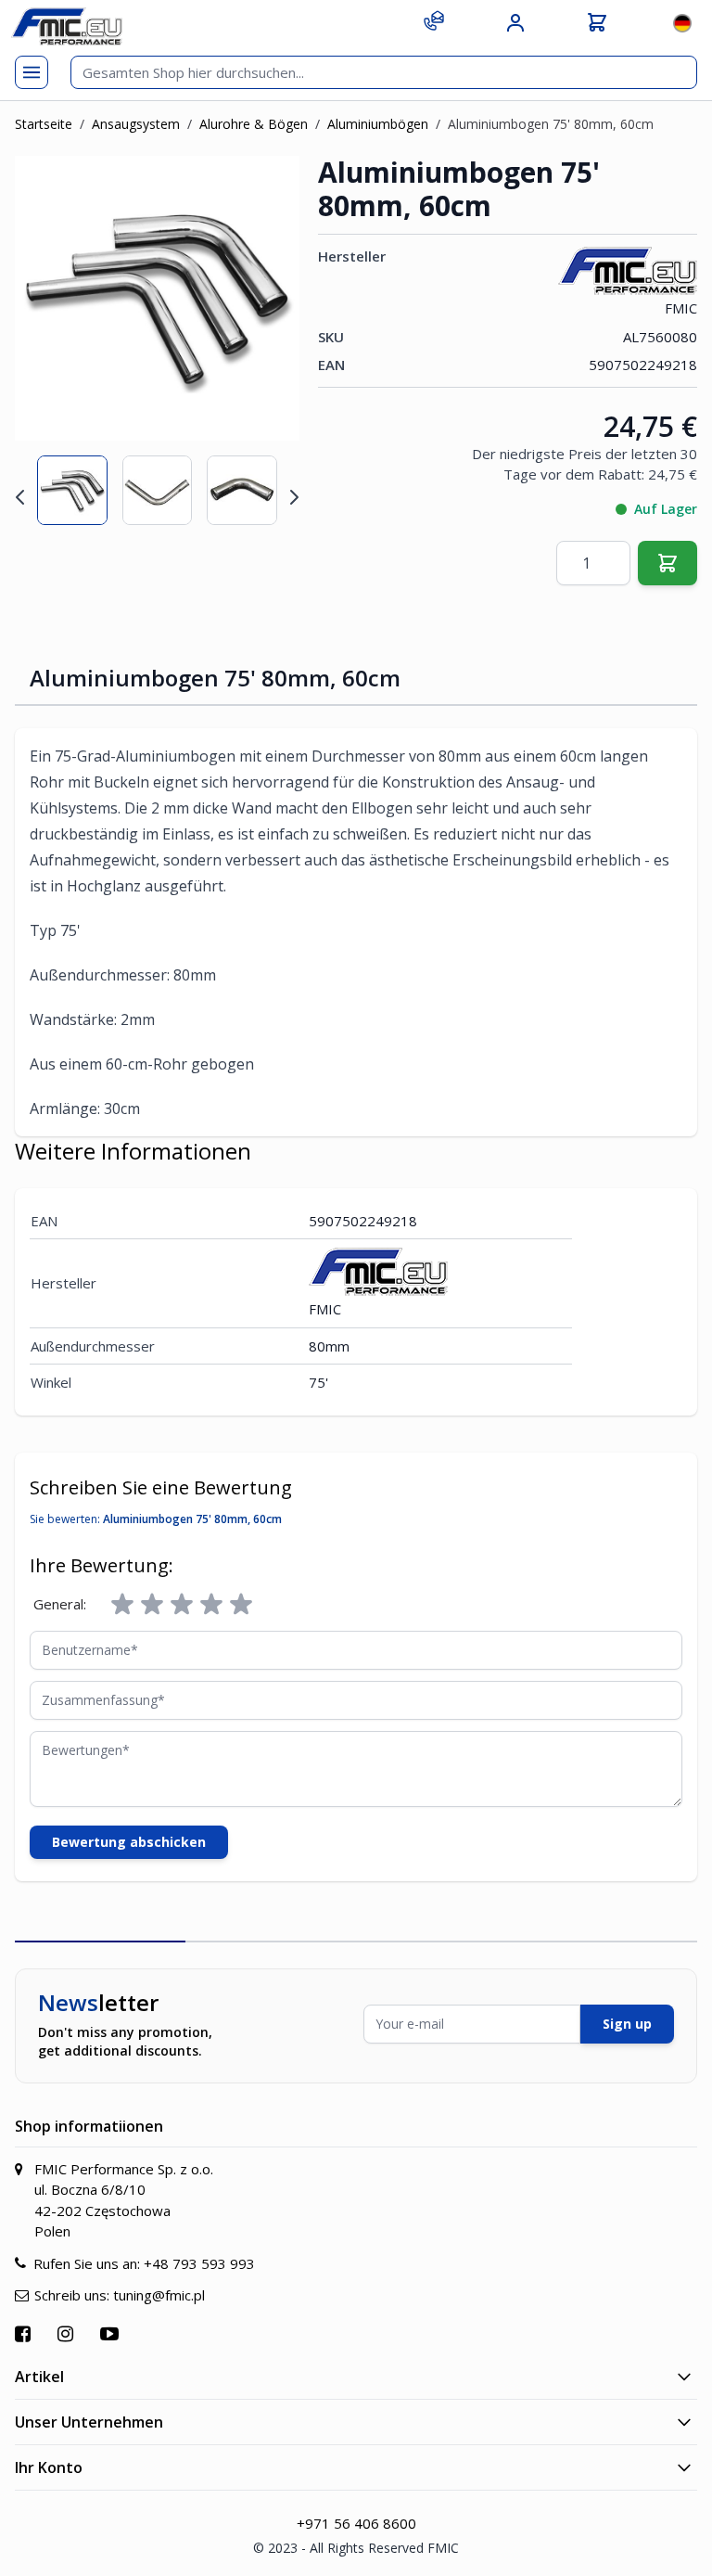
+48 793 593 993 (199, 2263)
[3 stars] (182, 1605)
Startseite (44, 124)
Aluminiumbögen (378, 124)
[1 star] (122, 1605)
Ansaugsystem (136, 124)
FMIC (681, 308)
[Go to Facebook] (25, 2333)
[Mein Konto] (515, 23)
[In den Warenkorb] (667, 563)
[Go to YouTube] (112, 2333)
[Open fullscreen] (273, 182)
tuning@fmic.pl (159, 2295)
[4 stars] (211, 1605)
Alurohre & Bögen (254, 124)
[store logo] (67, 26)
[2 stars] (152, 1605)
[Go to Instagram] (68, 2333)
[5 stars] (241, 1605)
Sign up (627, 2024)
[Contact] (434, 20)
